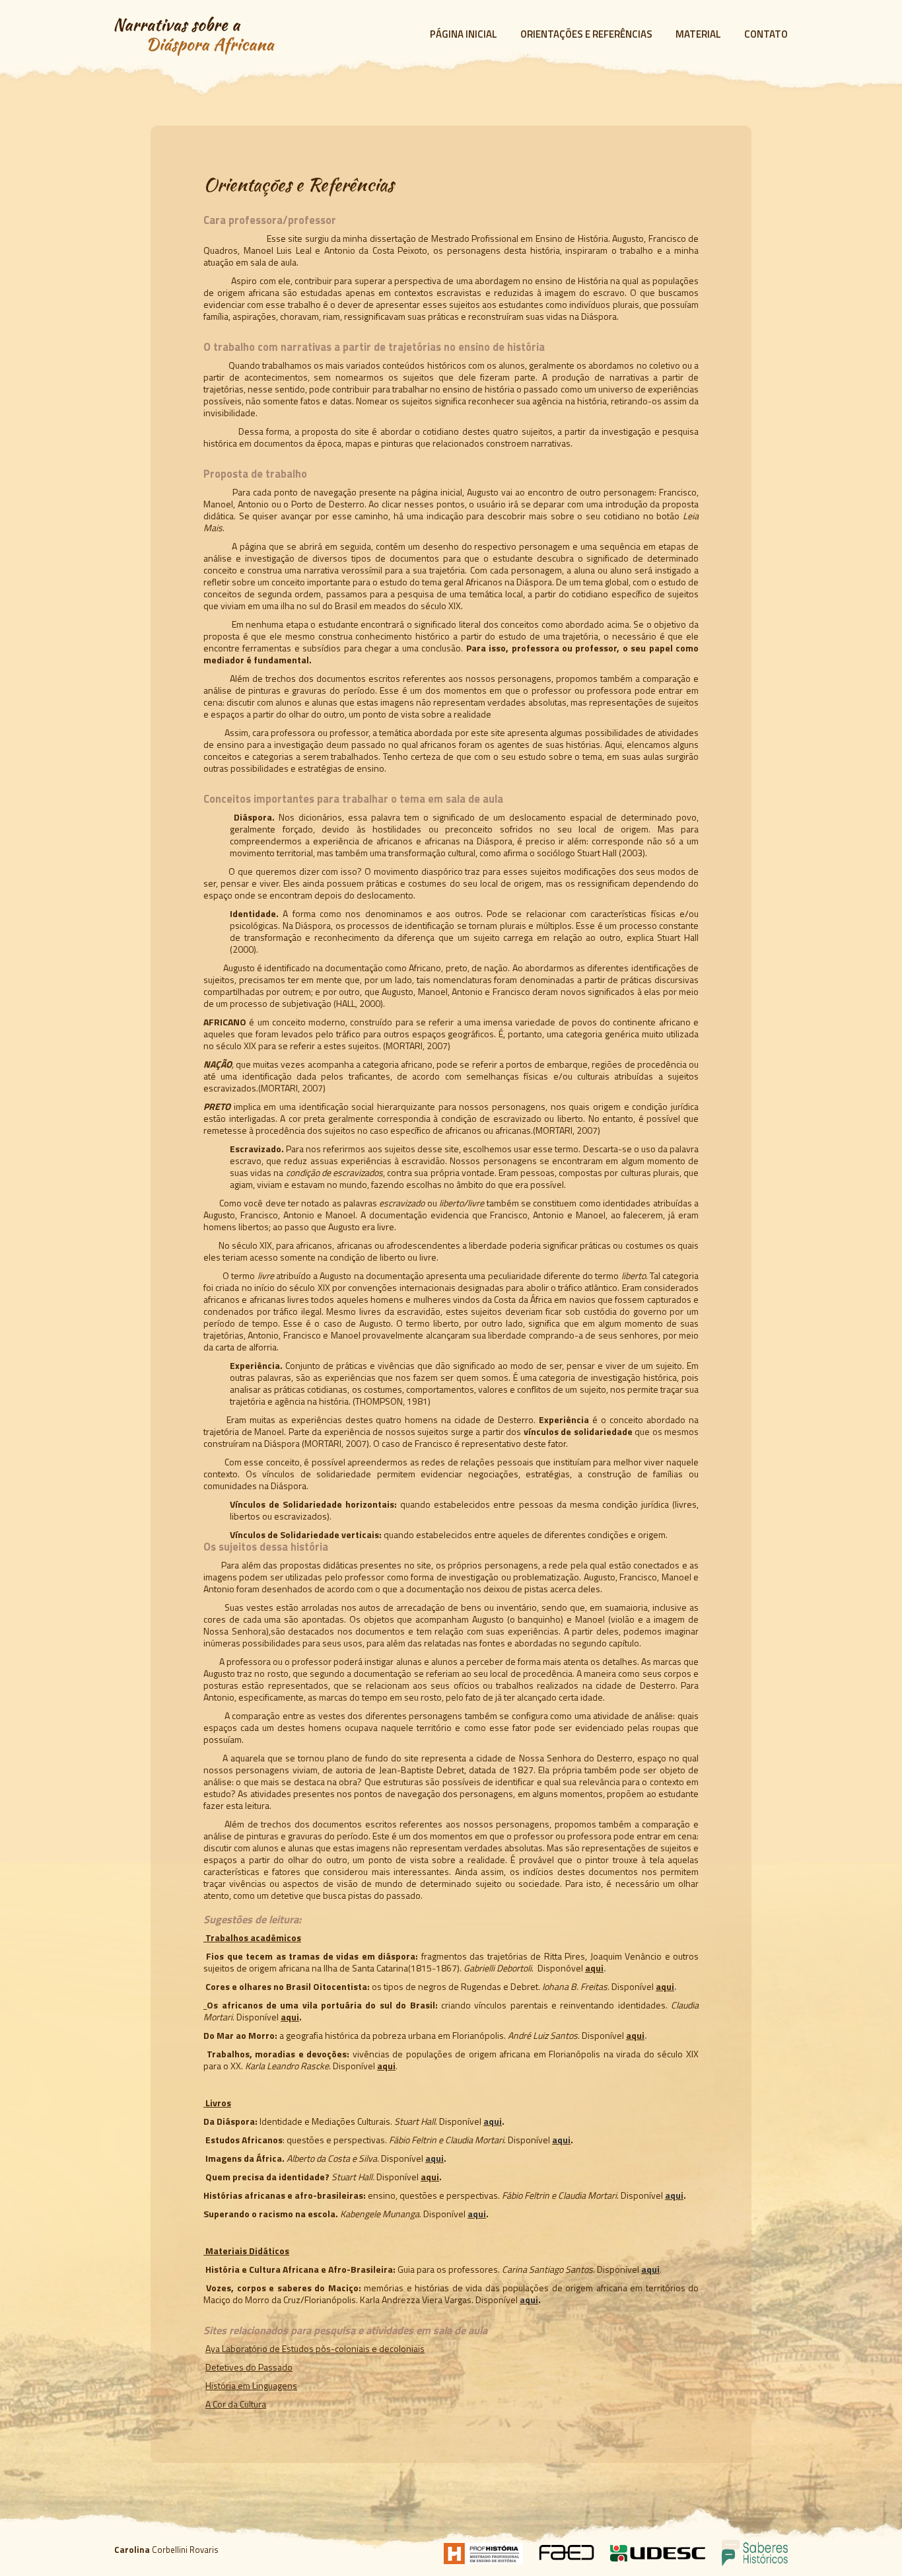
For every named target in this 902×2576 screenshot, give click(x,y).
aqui (594, 1968)
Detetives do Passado (249, 2367)
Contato (766, 34)
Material (698, 34)
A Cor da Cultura (236, 2404)
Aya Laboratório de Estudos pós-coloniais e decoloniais (315, 2348)
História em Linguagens (251, 2385)
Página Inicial (464, 34)
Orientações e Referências (586, 34)
